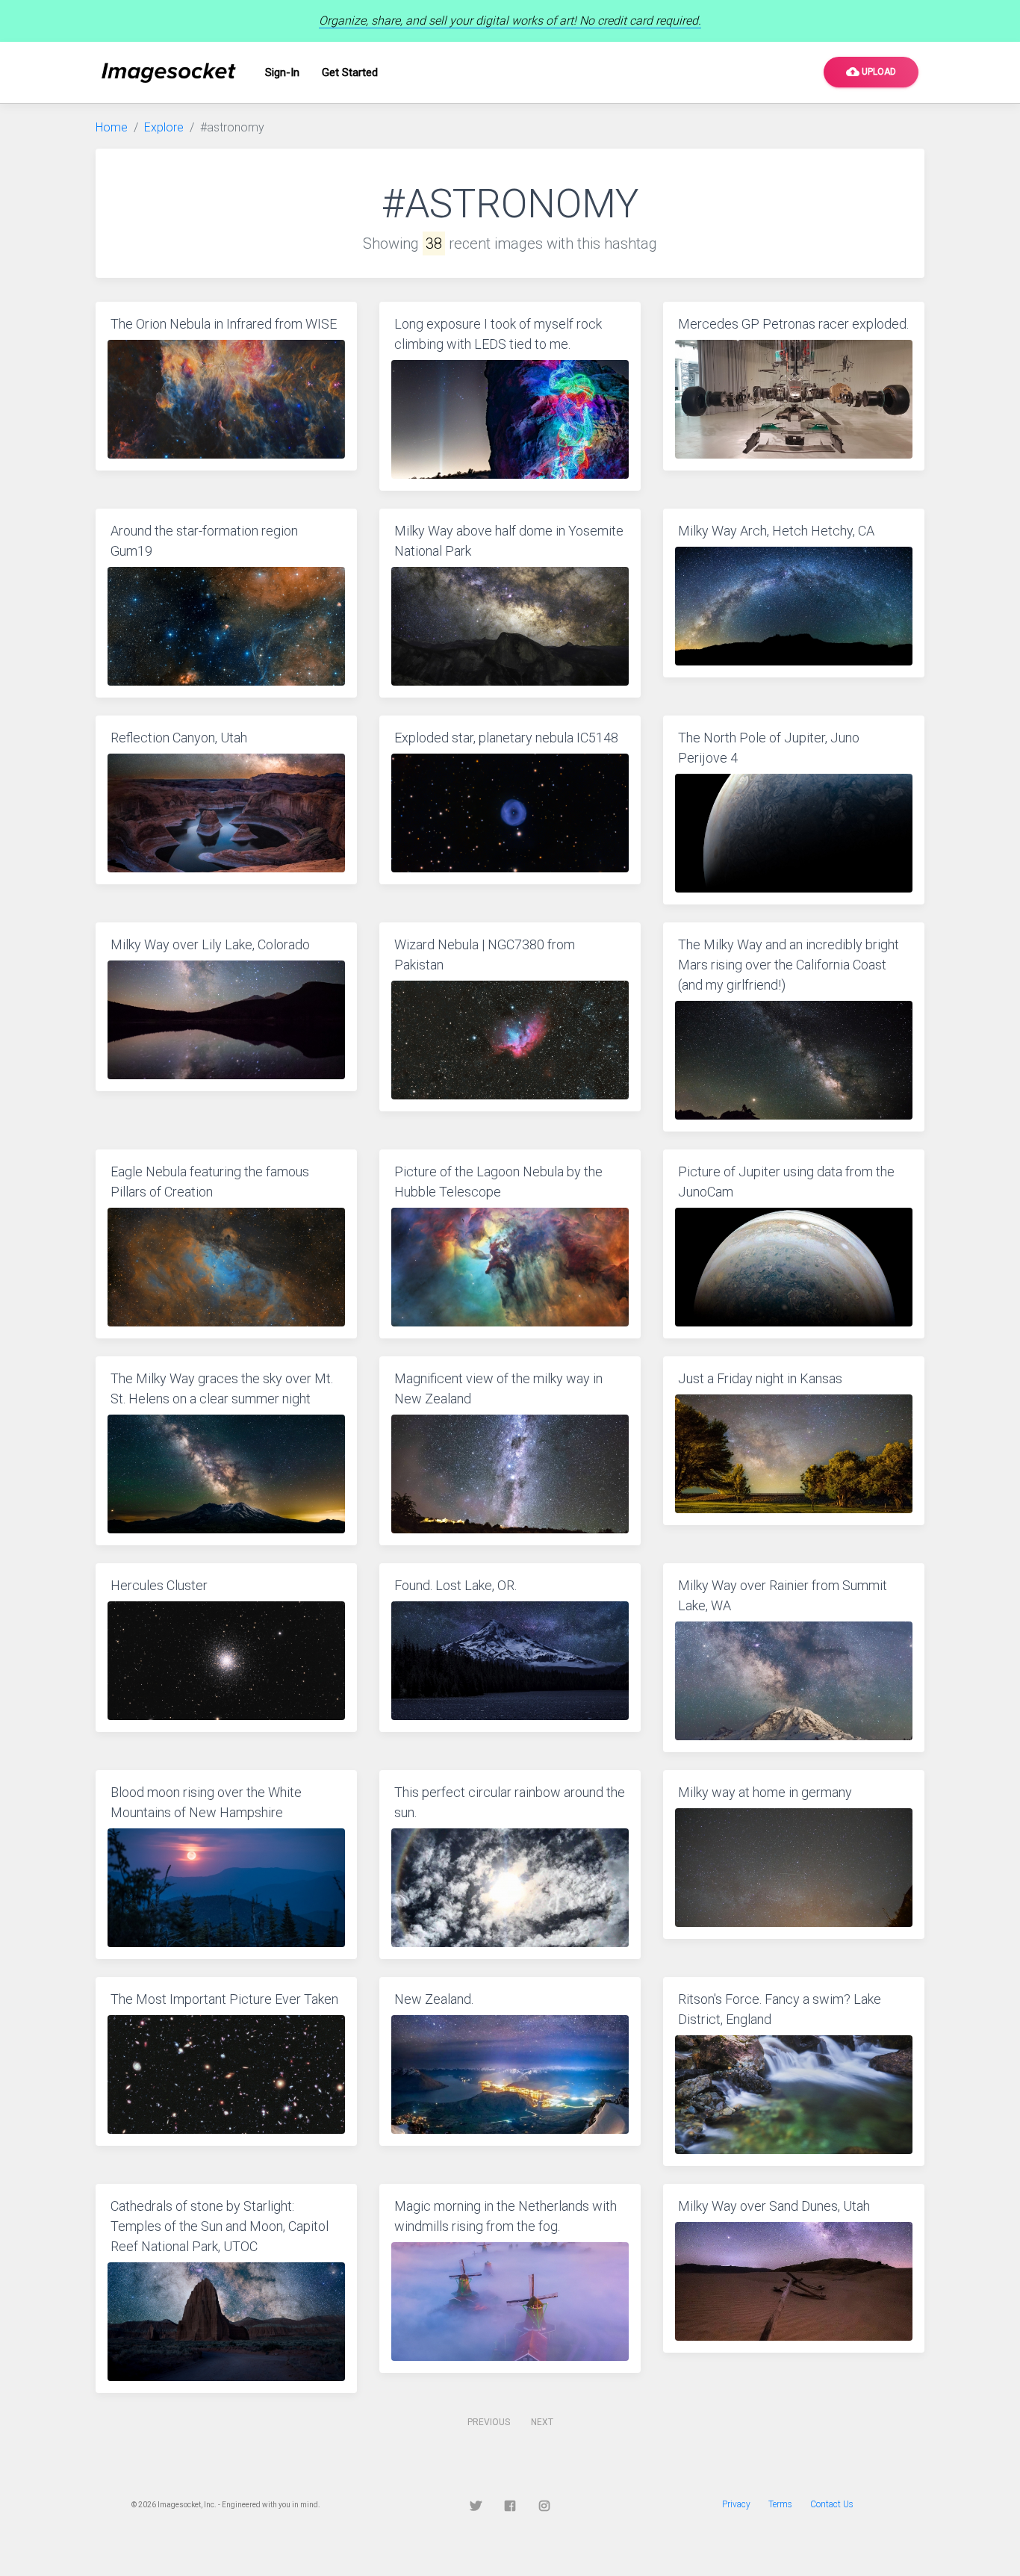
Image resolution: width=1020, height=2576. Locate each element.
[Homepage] (169, 73)
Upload (871, 72)
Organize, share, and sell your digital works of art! (510, 21)
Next (542, 2422)
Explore (164, 127)
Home (112, 127)
